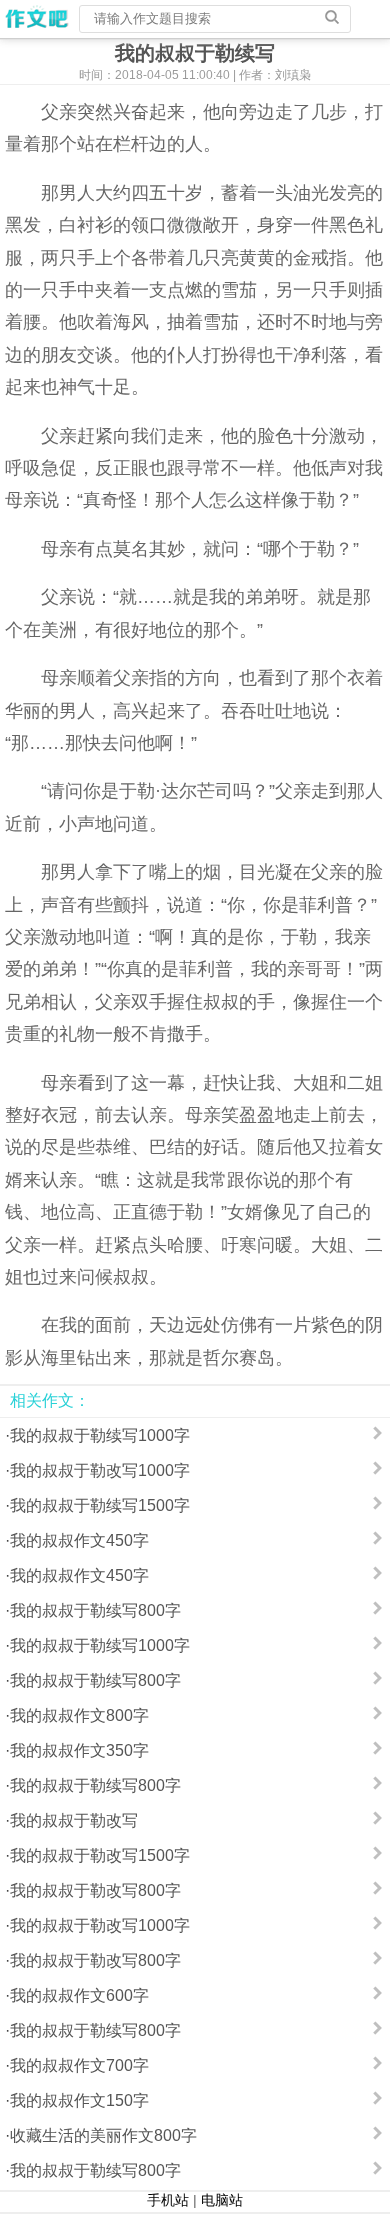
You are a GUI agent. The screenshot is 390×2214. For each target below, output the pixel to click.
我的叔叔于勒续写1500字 (100, 1505)
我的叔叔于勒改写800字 (95, 1890)
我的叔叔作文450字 (79, 1540)
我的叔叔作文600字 (79, 1995)
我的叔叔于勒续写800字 (95, 1610)
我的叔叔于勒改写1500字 (100, 1855)
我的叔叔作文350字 (79, 1750)
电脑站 (222, 2200)
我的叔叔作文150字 (79, 2100)
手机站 (168, 2200)
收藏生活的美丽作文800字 (103, 2135)
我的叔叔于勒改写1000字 (100, 1470)
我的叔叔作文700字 (79, 2065)
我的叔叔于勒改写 (74, 1820)
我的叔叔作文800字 (79, 1715)
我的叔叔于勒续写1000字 (100, 1435)
